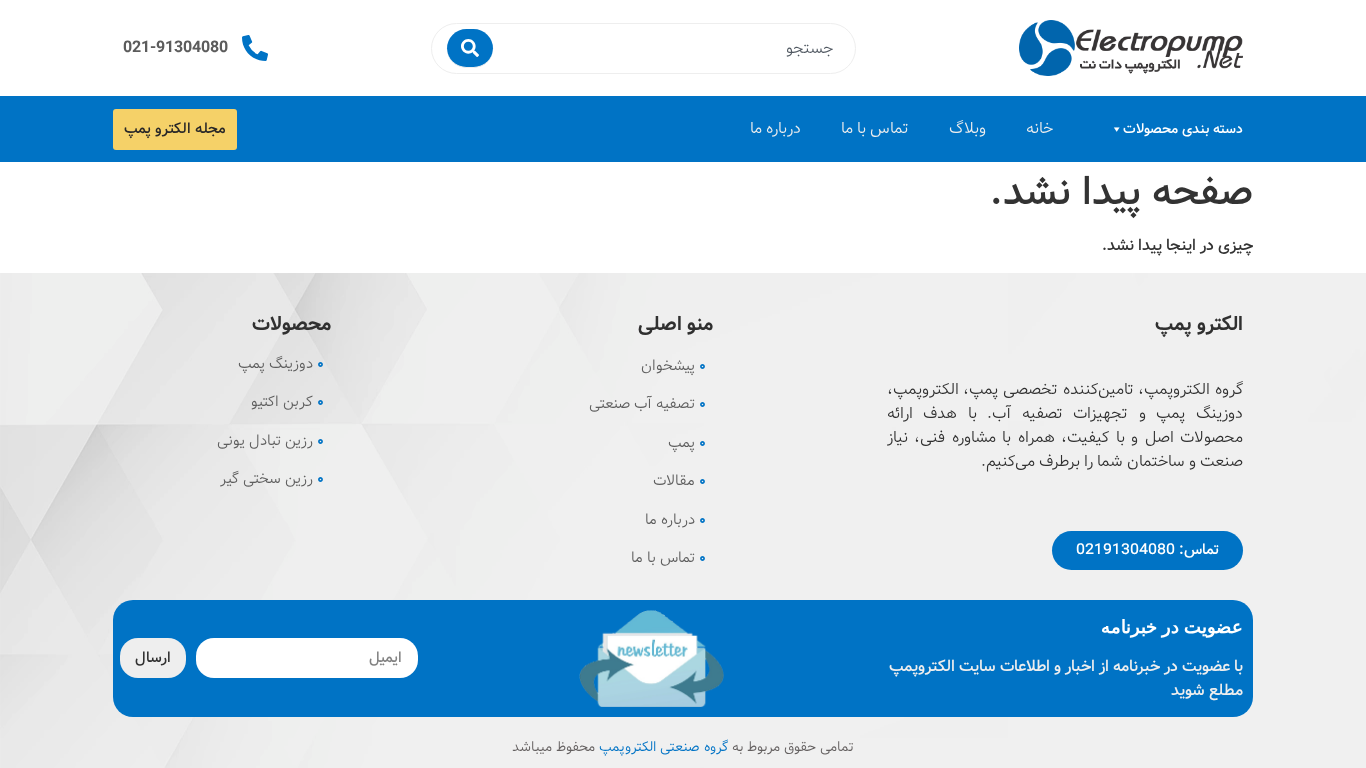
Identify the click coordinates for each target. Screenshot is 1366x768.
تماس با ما (875, 128)
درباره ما (775, 128)
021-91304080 (175, 47)
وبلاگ (967, 128)
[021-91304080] (255, 48)
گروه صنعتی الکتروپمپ (663, 747)
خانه (1039, 128)
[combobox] (671, 48)
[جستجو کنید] (470, 48)
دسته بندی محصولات (1183, 129)
